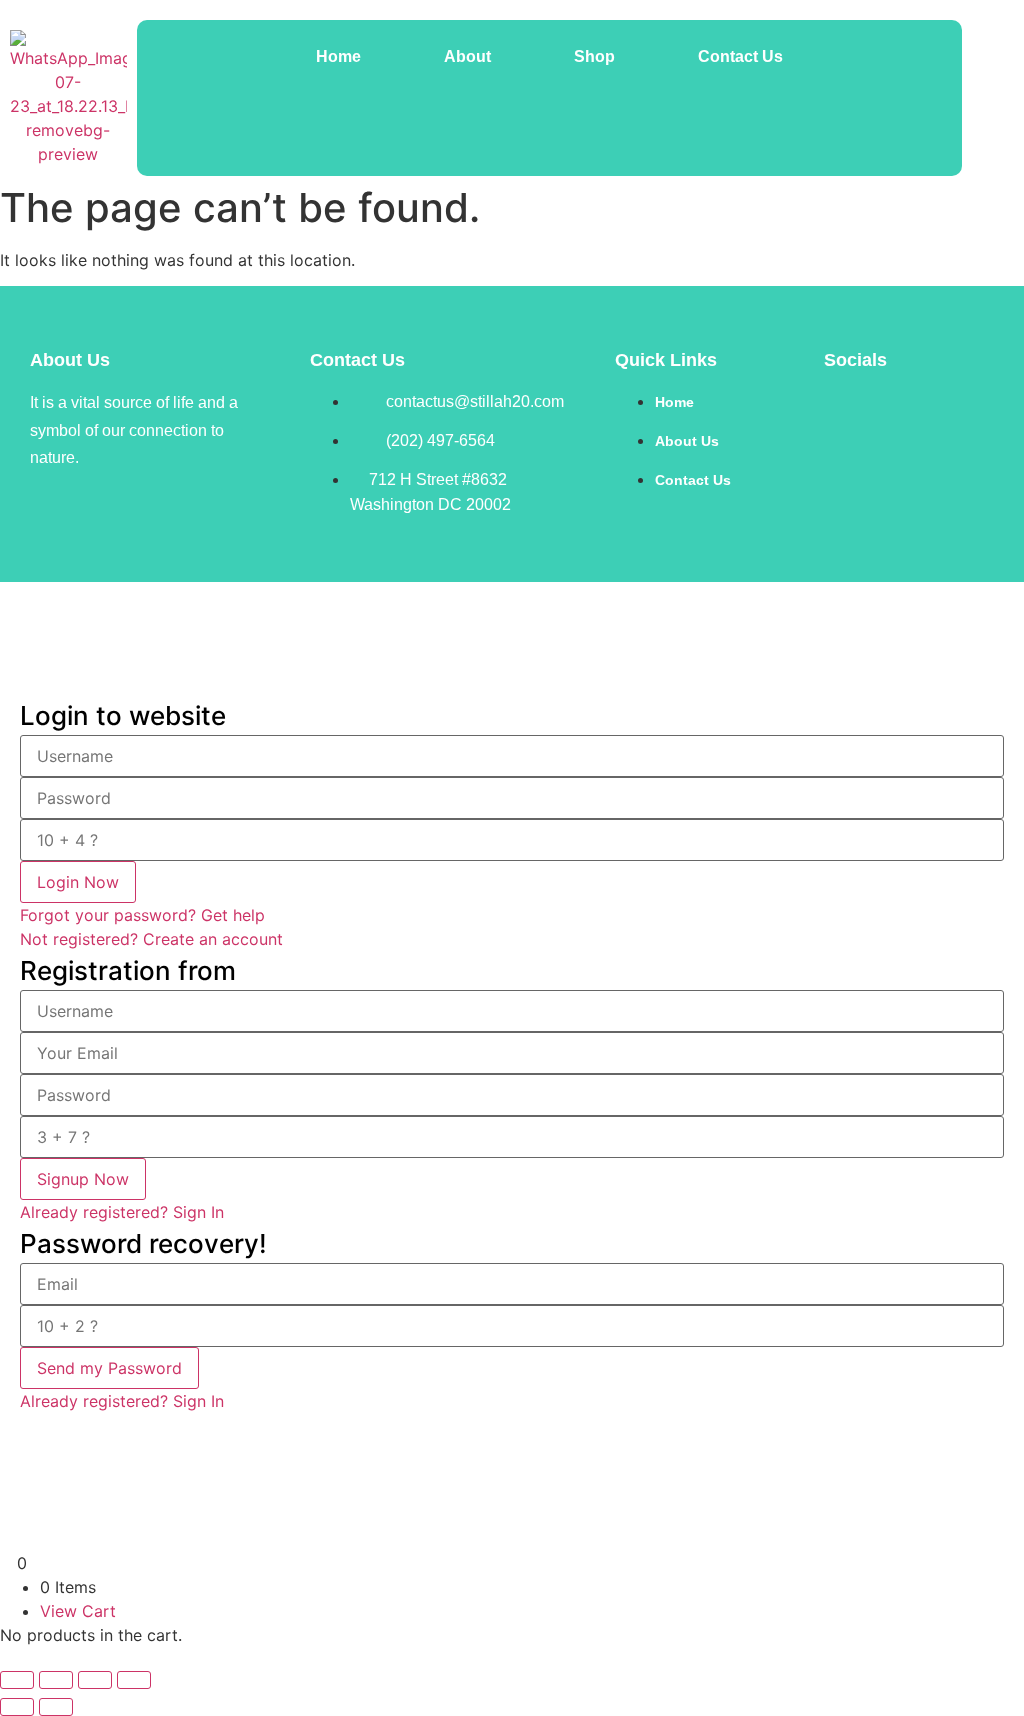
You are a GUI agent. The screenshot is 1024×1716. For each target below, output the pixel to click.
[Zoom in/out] (17, 1680)
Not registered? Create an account (151, 939)
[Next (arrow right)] (56, 1707)
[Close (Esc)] (134, 1680)
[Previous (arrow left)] (17, 1707)
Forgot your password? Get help (142, 915)
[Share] (95, 1680)
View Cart (78, 1611)
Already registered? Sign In (122, 1212)
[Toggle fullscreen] (56, 1680)
